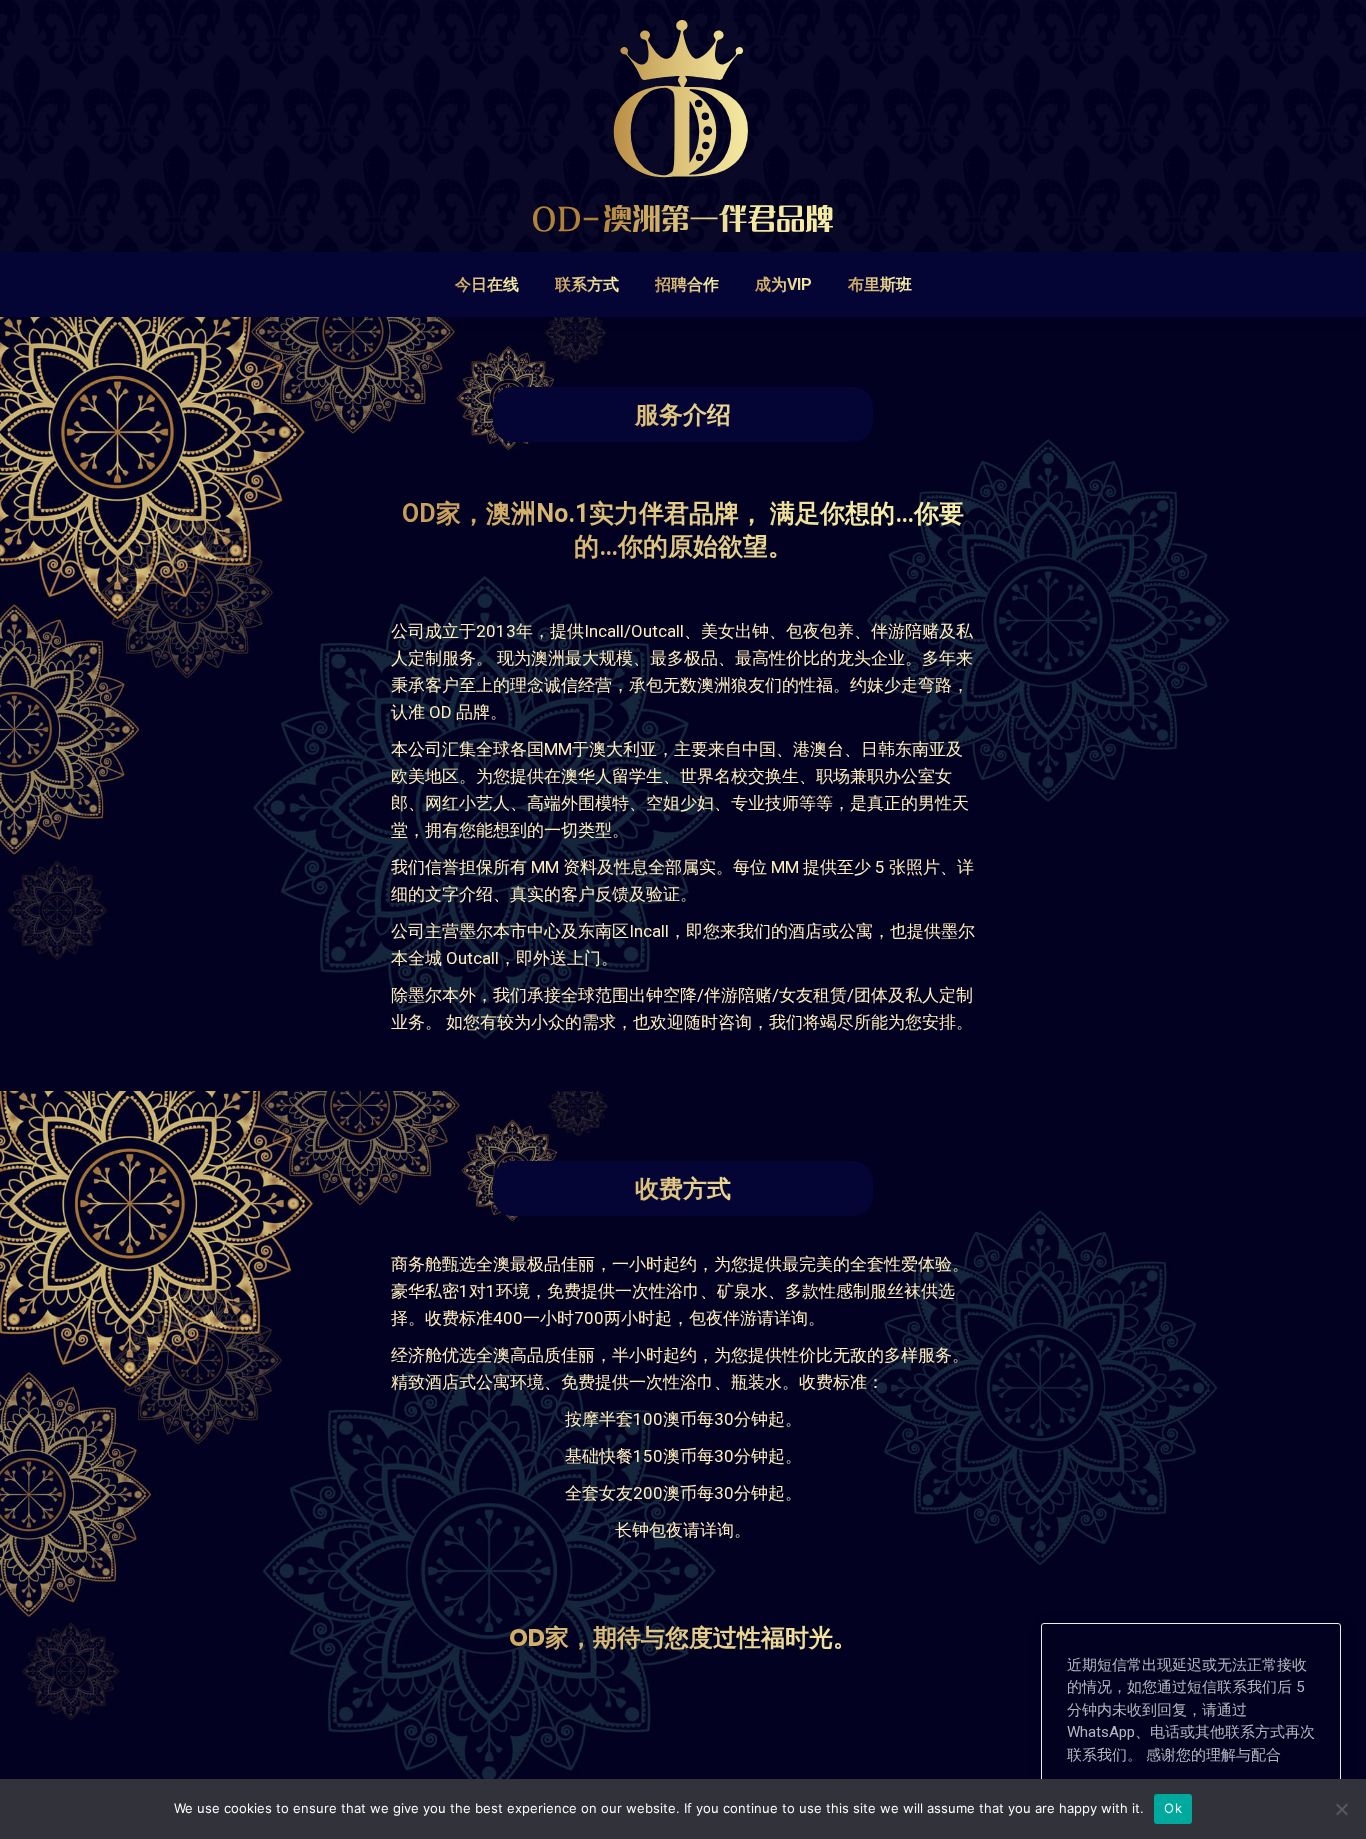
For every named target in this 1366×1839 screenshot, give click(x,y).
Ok (1173, 1808)
